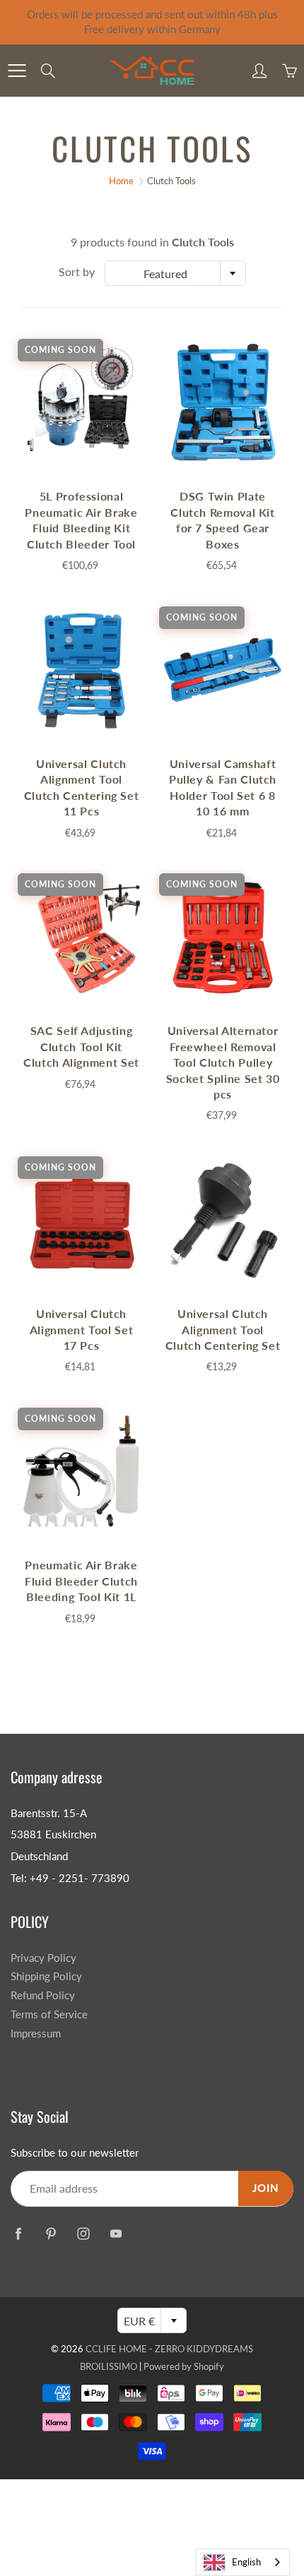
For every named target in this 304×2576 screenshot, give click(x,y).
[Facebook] (18, 2233)
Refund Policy (43, 1995)
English (246, 2562)
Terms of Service (49, 2014)
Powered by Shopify (184, 2366)
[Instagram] (83, 2233)
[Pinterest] (51, 2233)
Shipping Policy (46, 1976)
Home (121, 181)
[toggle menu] (17, 71)
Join (266, 2188)
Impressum (36, 2033)
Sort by (77, 271)
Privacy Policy (43, 1958)
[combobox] (175, 273)
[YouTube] (116, 2233)
